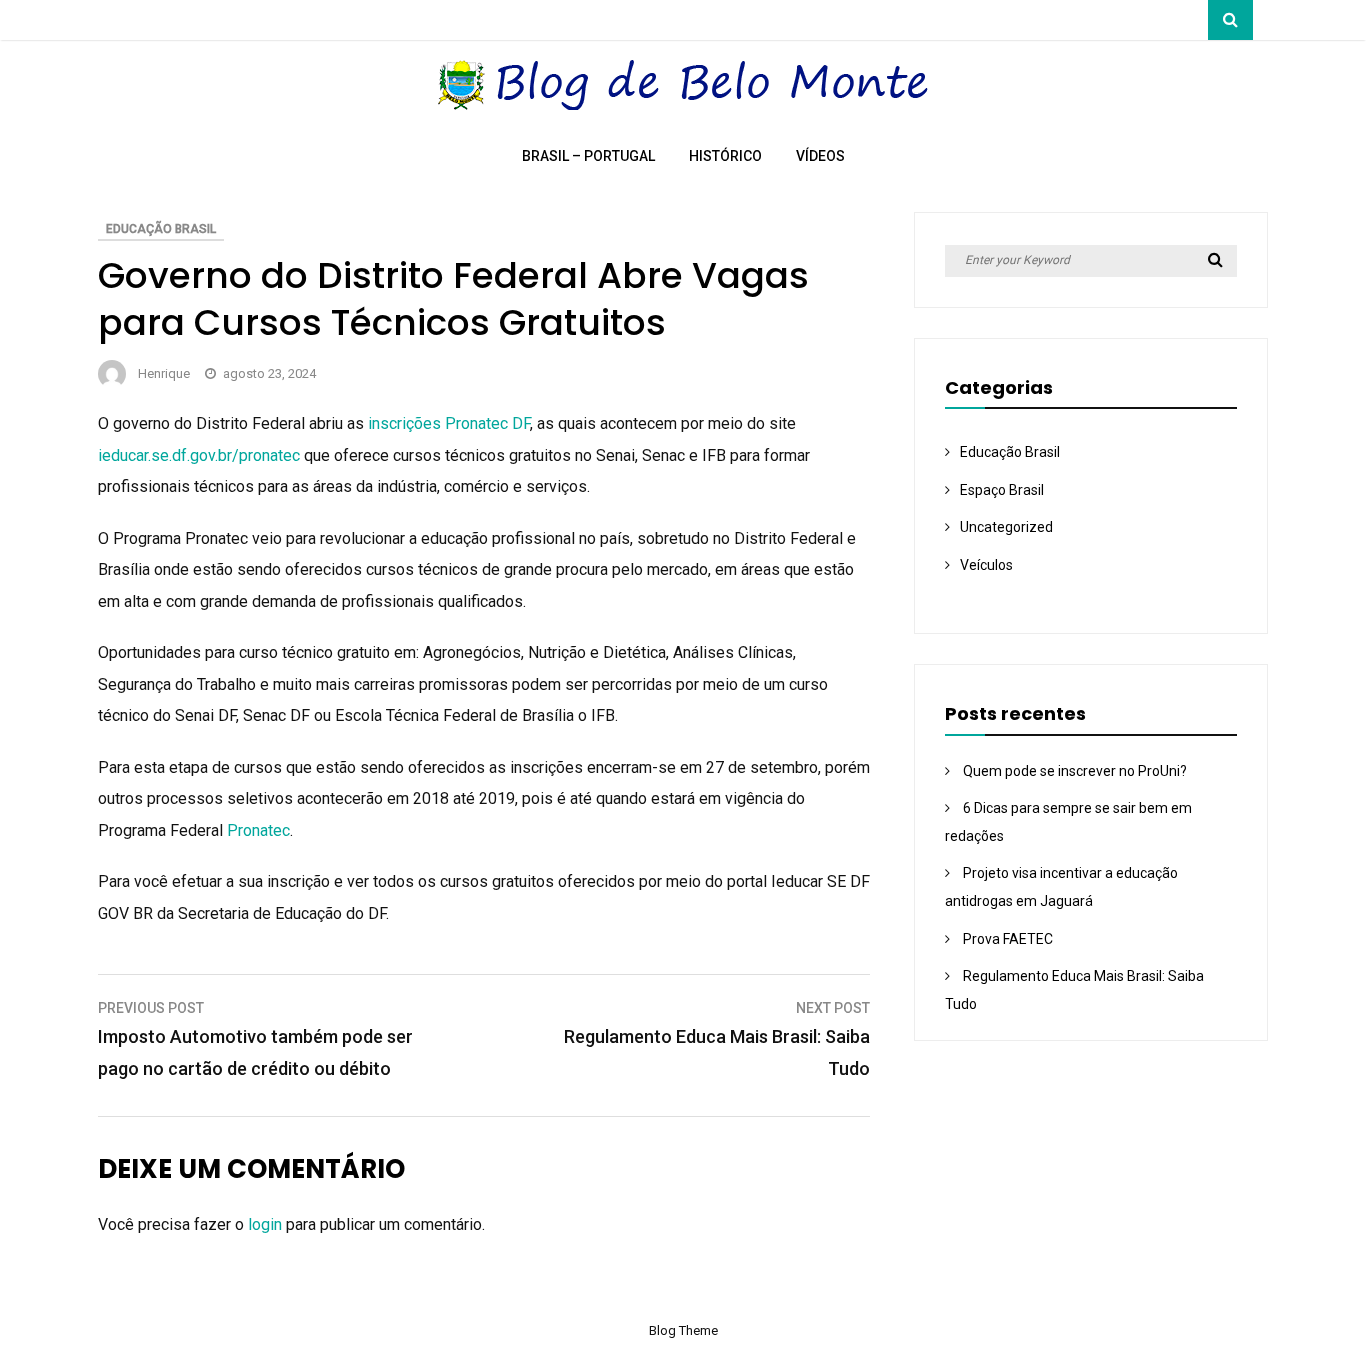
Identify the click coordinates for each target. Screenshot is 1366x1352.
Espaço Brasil (1002, 490)
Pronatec (258, 830)
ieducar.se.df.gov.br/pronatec (199, 455)
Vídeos (820, 156)
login (265, 1224)
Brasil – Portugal (588, 156)
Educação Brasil (161, 229)
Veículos (986, 565)
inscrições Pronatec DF (449, 423)
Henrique (164, 373)
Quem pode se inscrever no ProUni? (1075, 771)
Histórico (725, 156)
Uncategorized (1006, 527)
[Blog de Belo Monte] (683, 104)
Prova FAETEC (1008, 939)
